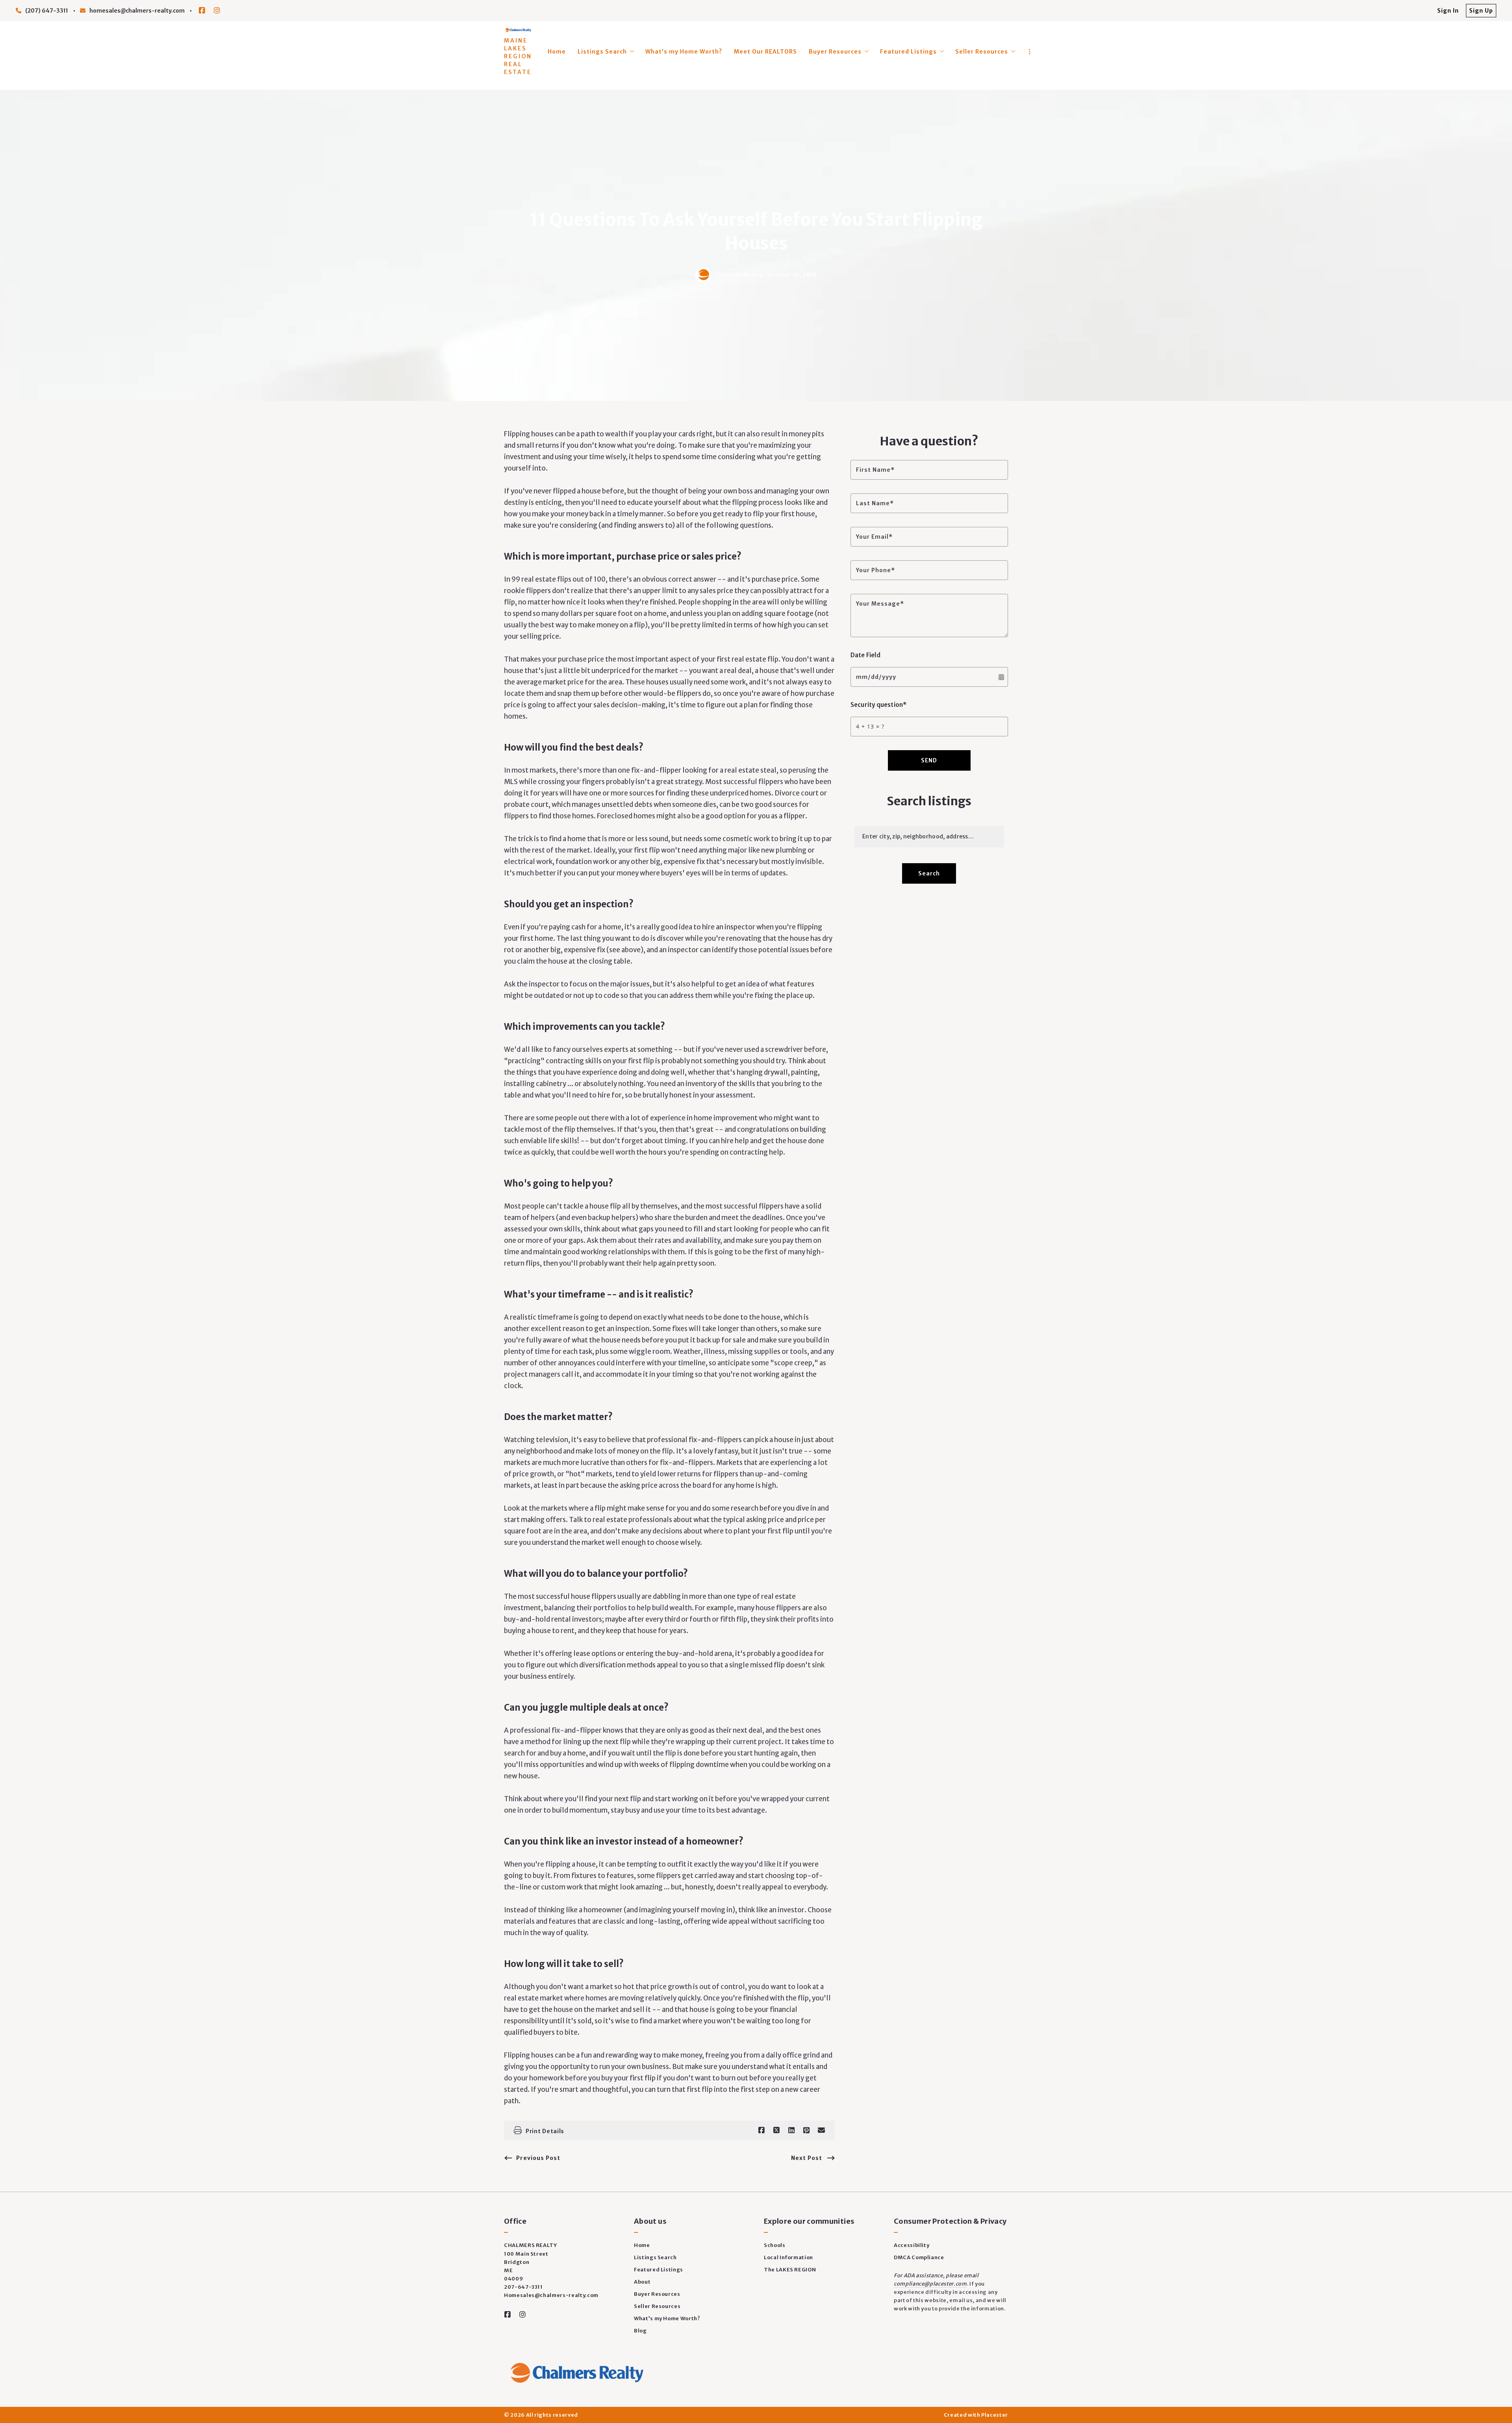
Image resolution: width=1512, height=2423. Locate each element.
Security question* (879, 705)
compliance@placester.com (930, 2284)
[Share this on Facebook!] (762, 2130)
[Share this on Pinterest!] (806, 2130)
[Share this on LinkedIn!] (791, 2130)
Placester (995, 2415)
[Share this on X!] (776, 2130)
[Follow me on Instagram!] (217, 11)
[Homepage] (518, 30)
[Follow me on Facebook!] (202, 11)
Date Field (865, 655)
